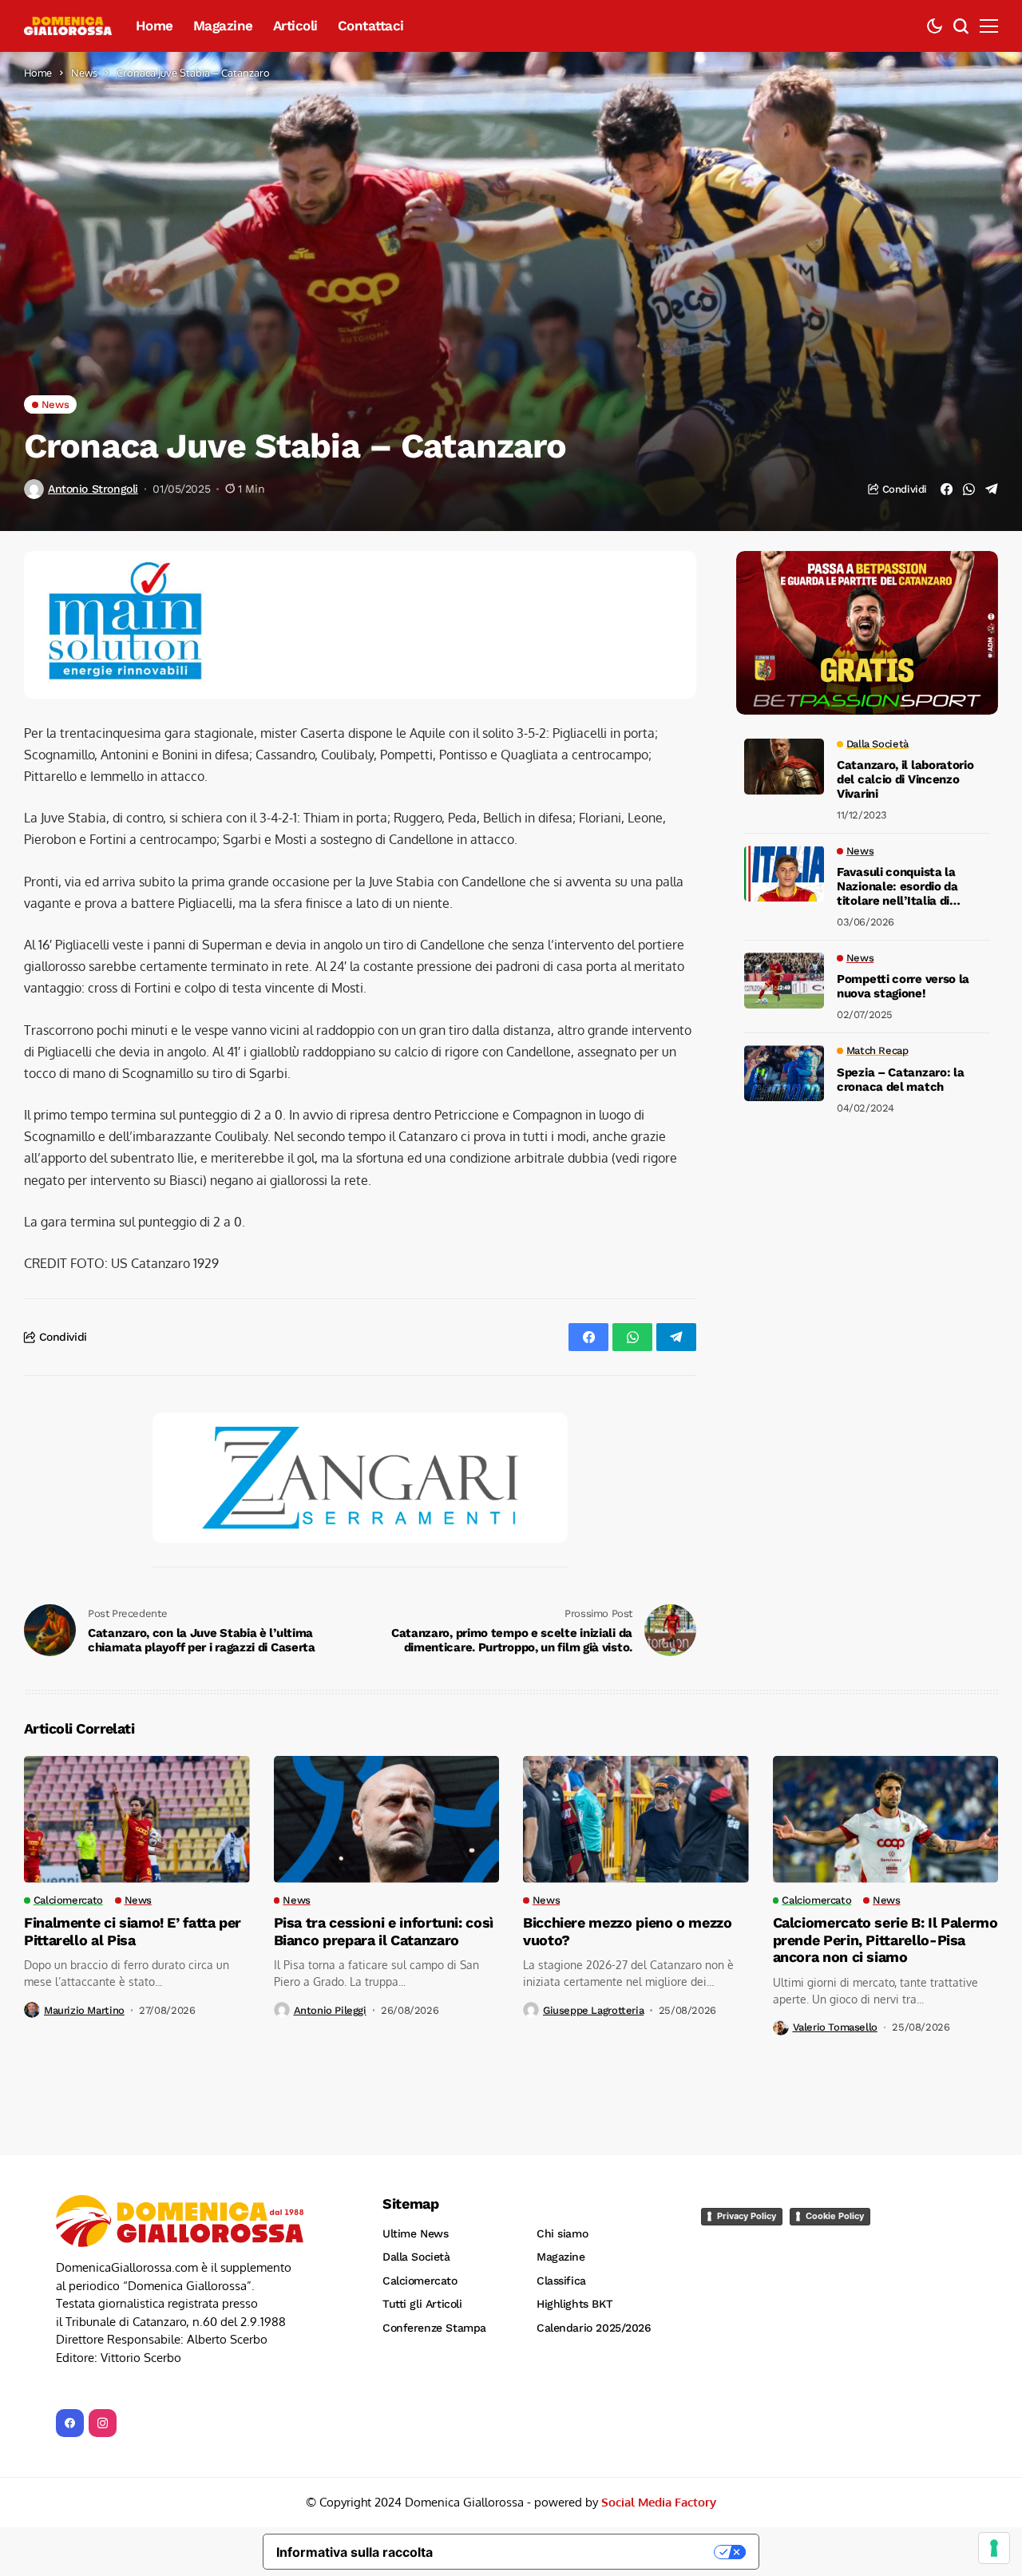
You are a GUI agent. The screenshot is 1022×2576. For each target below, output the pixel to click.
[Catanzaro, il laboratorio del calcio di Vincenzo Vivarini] (784, 767)
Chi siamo (562, 2233)
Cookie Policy (835, 2216)
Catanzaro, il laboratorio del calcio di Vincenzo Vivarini (905, 780)
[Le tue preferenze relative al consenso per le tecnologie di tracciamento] (994, 2548)
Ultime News (415, 2233)
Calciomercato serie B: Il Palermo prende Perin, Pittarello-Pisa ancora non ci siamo (885, 1940)
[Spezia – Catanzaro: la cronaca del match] (784, 1073)
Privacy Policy (747, 2216)
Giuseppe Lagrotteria (593, 2010)
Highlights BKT (574, 2304)
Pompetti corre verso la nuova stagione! (903, 987)
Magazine (561, 2257)
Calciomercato (420, 2281)
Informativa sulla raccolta (355, 2552)
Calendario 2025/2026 (594, 2328)
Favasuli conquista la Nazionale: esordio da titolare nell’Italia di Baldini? (897, 887)
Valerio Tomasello (835, 2027)
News (84, 73)
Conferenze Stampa (434, 2328)
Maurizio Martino (84, 2010)
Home (38, 73)
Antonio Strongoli (93, 489)
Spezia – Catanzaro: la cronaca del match (900, 1080)
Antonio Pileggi (330, 2010)
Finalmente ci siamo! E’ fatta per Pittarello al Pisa (133, 1931)
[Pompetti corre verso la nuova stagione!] (784, 981)
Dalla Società (416, 2257)
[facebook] (70, 2423)
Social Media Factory (659, 2502)
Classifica (561, 2281)
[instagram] (103, 2423)
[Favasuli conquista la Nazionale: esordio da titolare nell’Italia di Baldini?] (784, 874)
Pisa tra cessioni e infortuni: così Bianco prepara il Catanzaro (384, 1931)
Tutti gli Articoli (422, 2304)
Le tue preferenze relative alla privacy (582, 2552)
